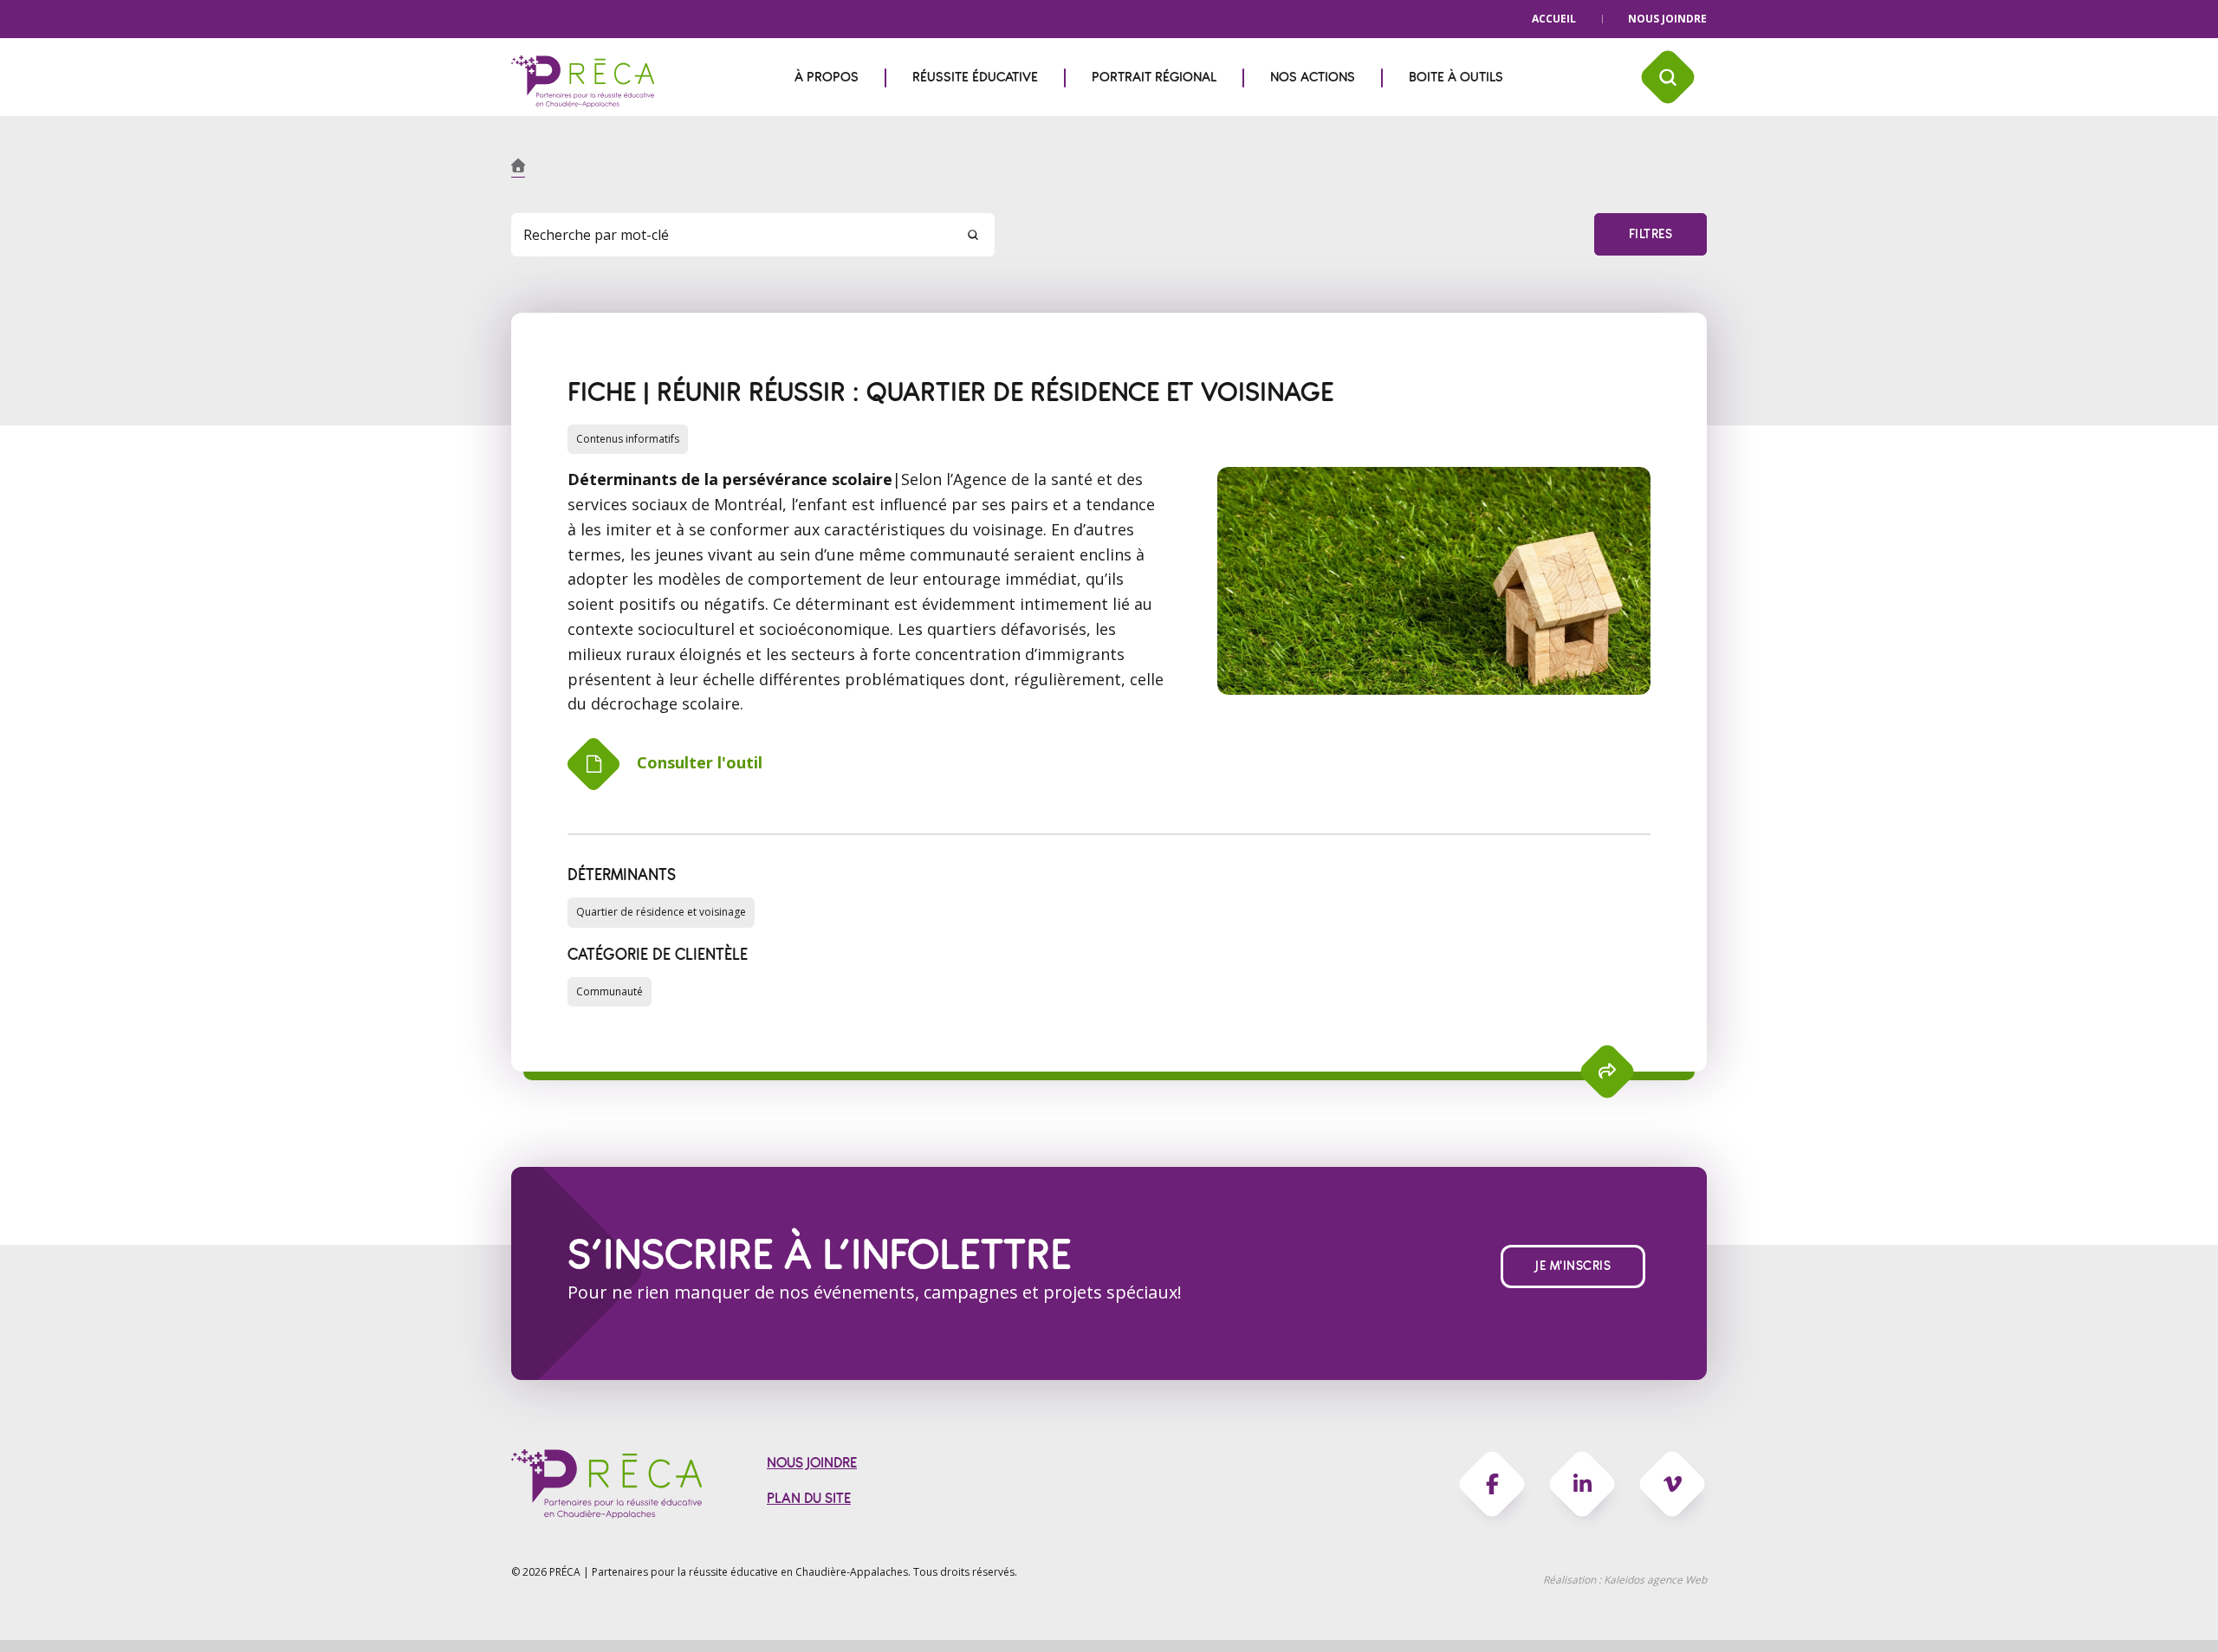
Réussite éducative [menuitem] (975, 77)
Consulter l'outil (700, 762)
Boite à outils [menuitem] (1456, 77)
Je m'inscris (1573, 1266)
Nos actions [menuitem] (1313, 77)
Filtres (1651, 234)
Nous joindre (1667, 19)
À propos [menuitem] (827, 77)
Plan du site (809, 1498)
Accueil (1554, 19)
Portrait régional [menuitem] (1154, 77)
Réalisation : (1625, 1580)
